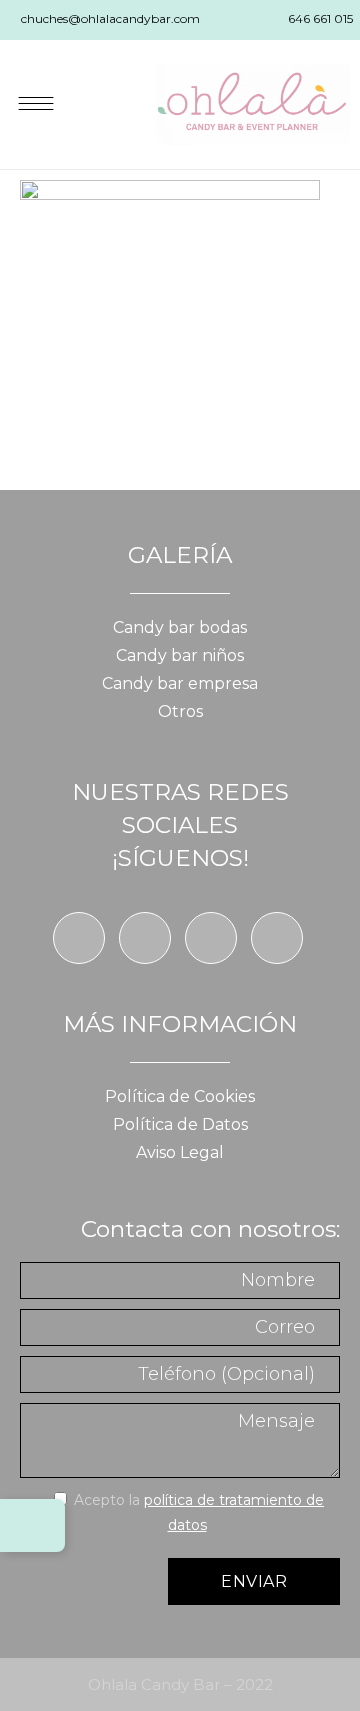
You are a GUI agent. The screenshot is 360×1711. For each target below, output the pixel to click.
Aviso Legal (180, 1152)
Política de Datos (180, 1124)
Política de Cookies (180, 1096)
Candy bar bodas (180, 627)
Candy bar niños (180, 655)
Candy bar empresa (180, 683)
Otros (180, 711)
